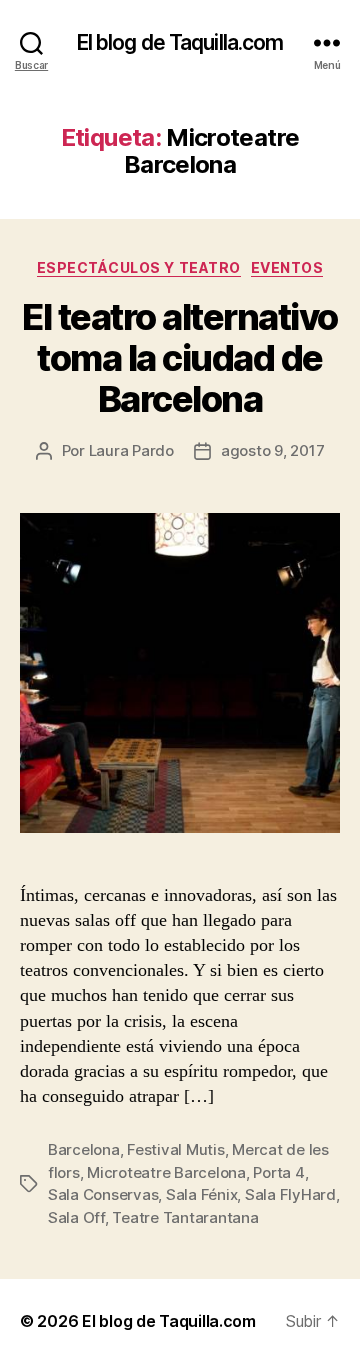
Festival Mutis (175, 1149)
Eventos (287, 267)
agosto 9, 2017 (272, 450)
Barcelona (84, 1149)
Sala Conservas (103, 1194)
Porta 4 (278, 1172)
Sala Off (76, 1217)
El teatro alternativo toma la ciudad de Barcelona (180, 358)
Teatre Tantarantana (185, 1217)
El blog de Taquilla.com (180, 42)
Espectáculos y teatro (139, 267)
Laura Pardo (131, 450)
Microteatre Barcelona (166, 1172)
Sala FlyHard (290, 1194)
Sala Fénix (201, 1194)
